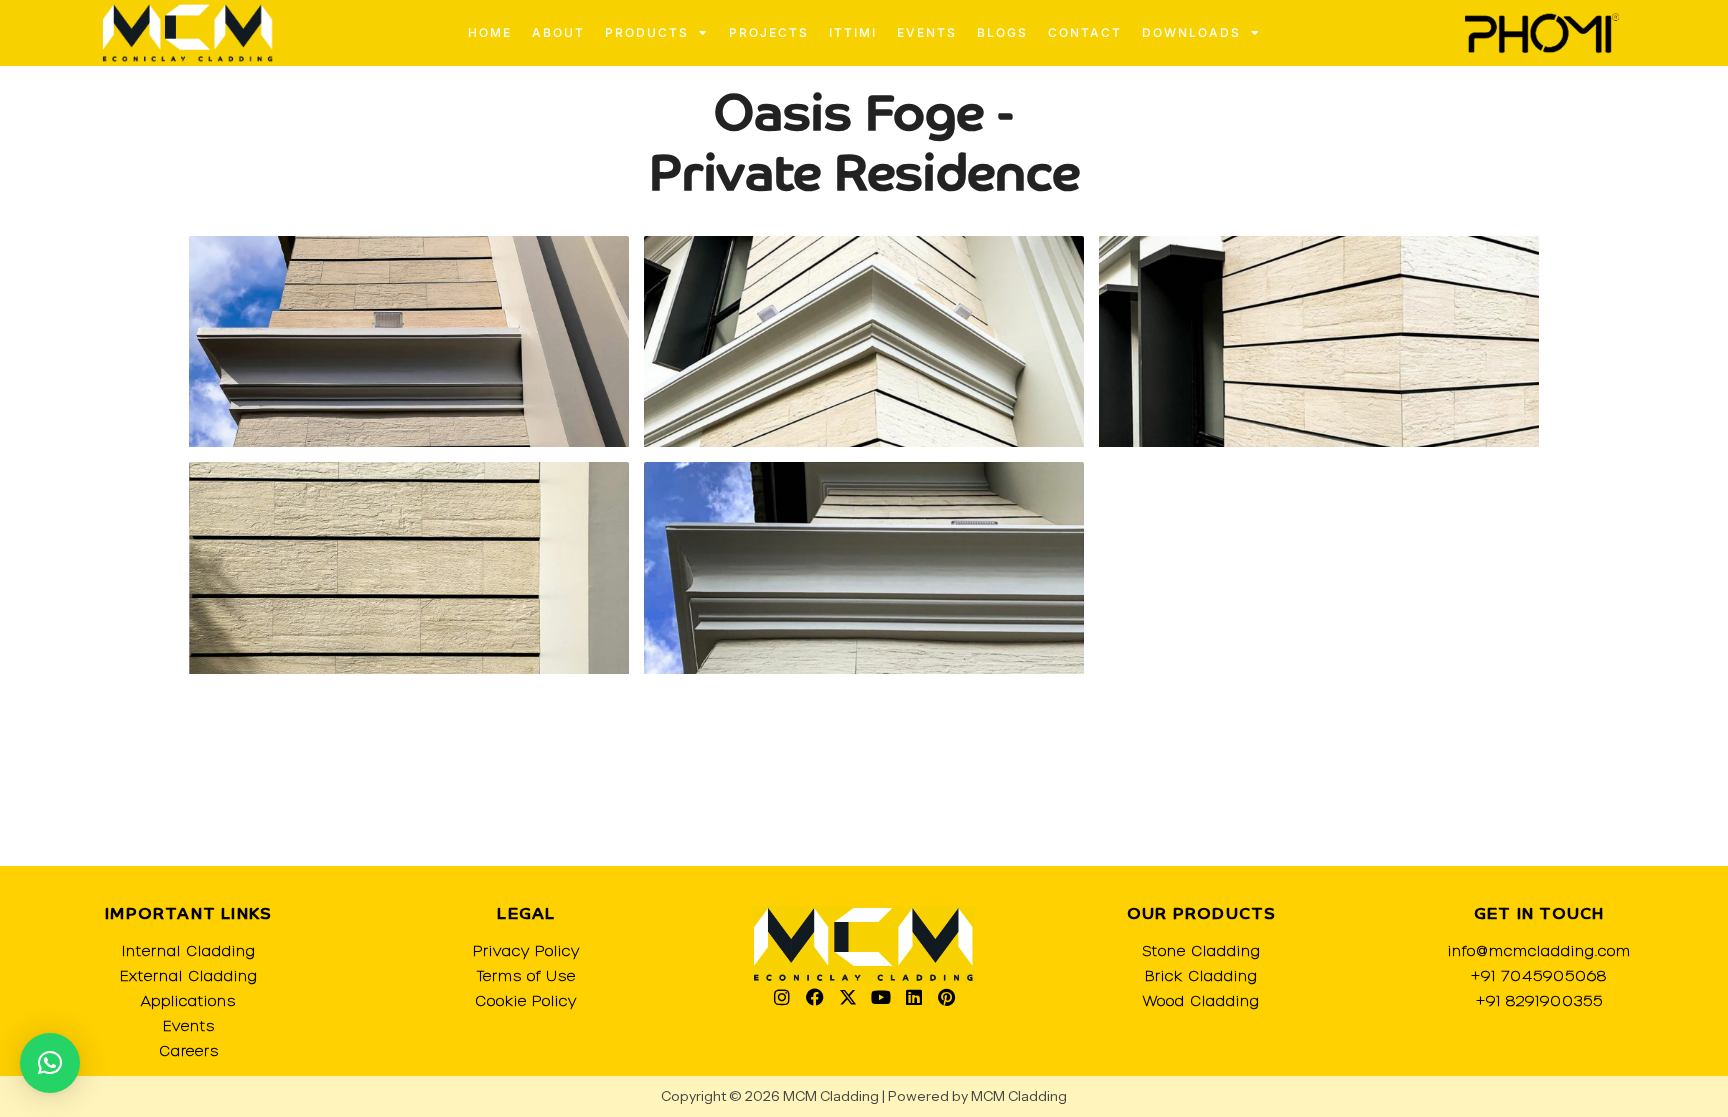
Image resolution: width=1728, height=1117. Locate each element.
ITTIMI (853, 32)
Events (927, 32)
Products (647, 32)
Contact (1085, 32)
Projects (769, 32)
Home (490, 32)
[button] (50, 1063)
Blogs (1002, 32)
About (558, 32)
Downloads (1191, 32)
